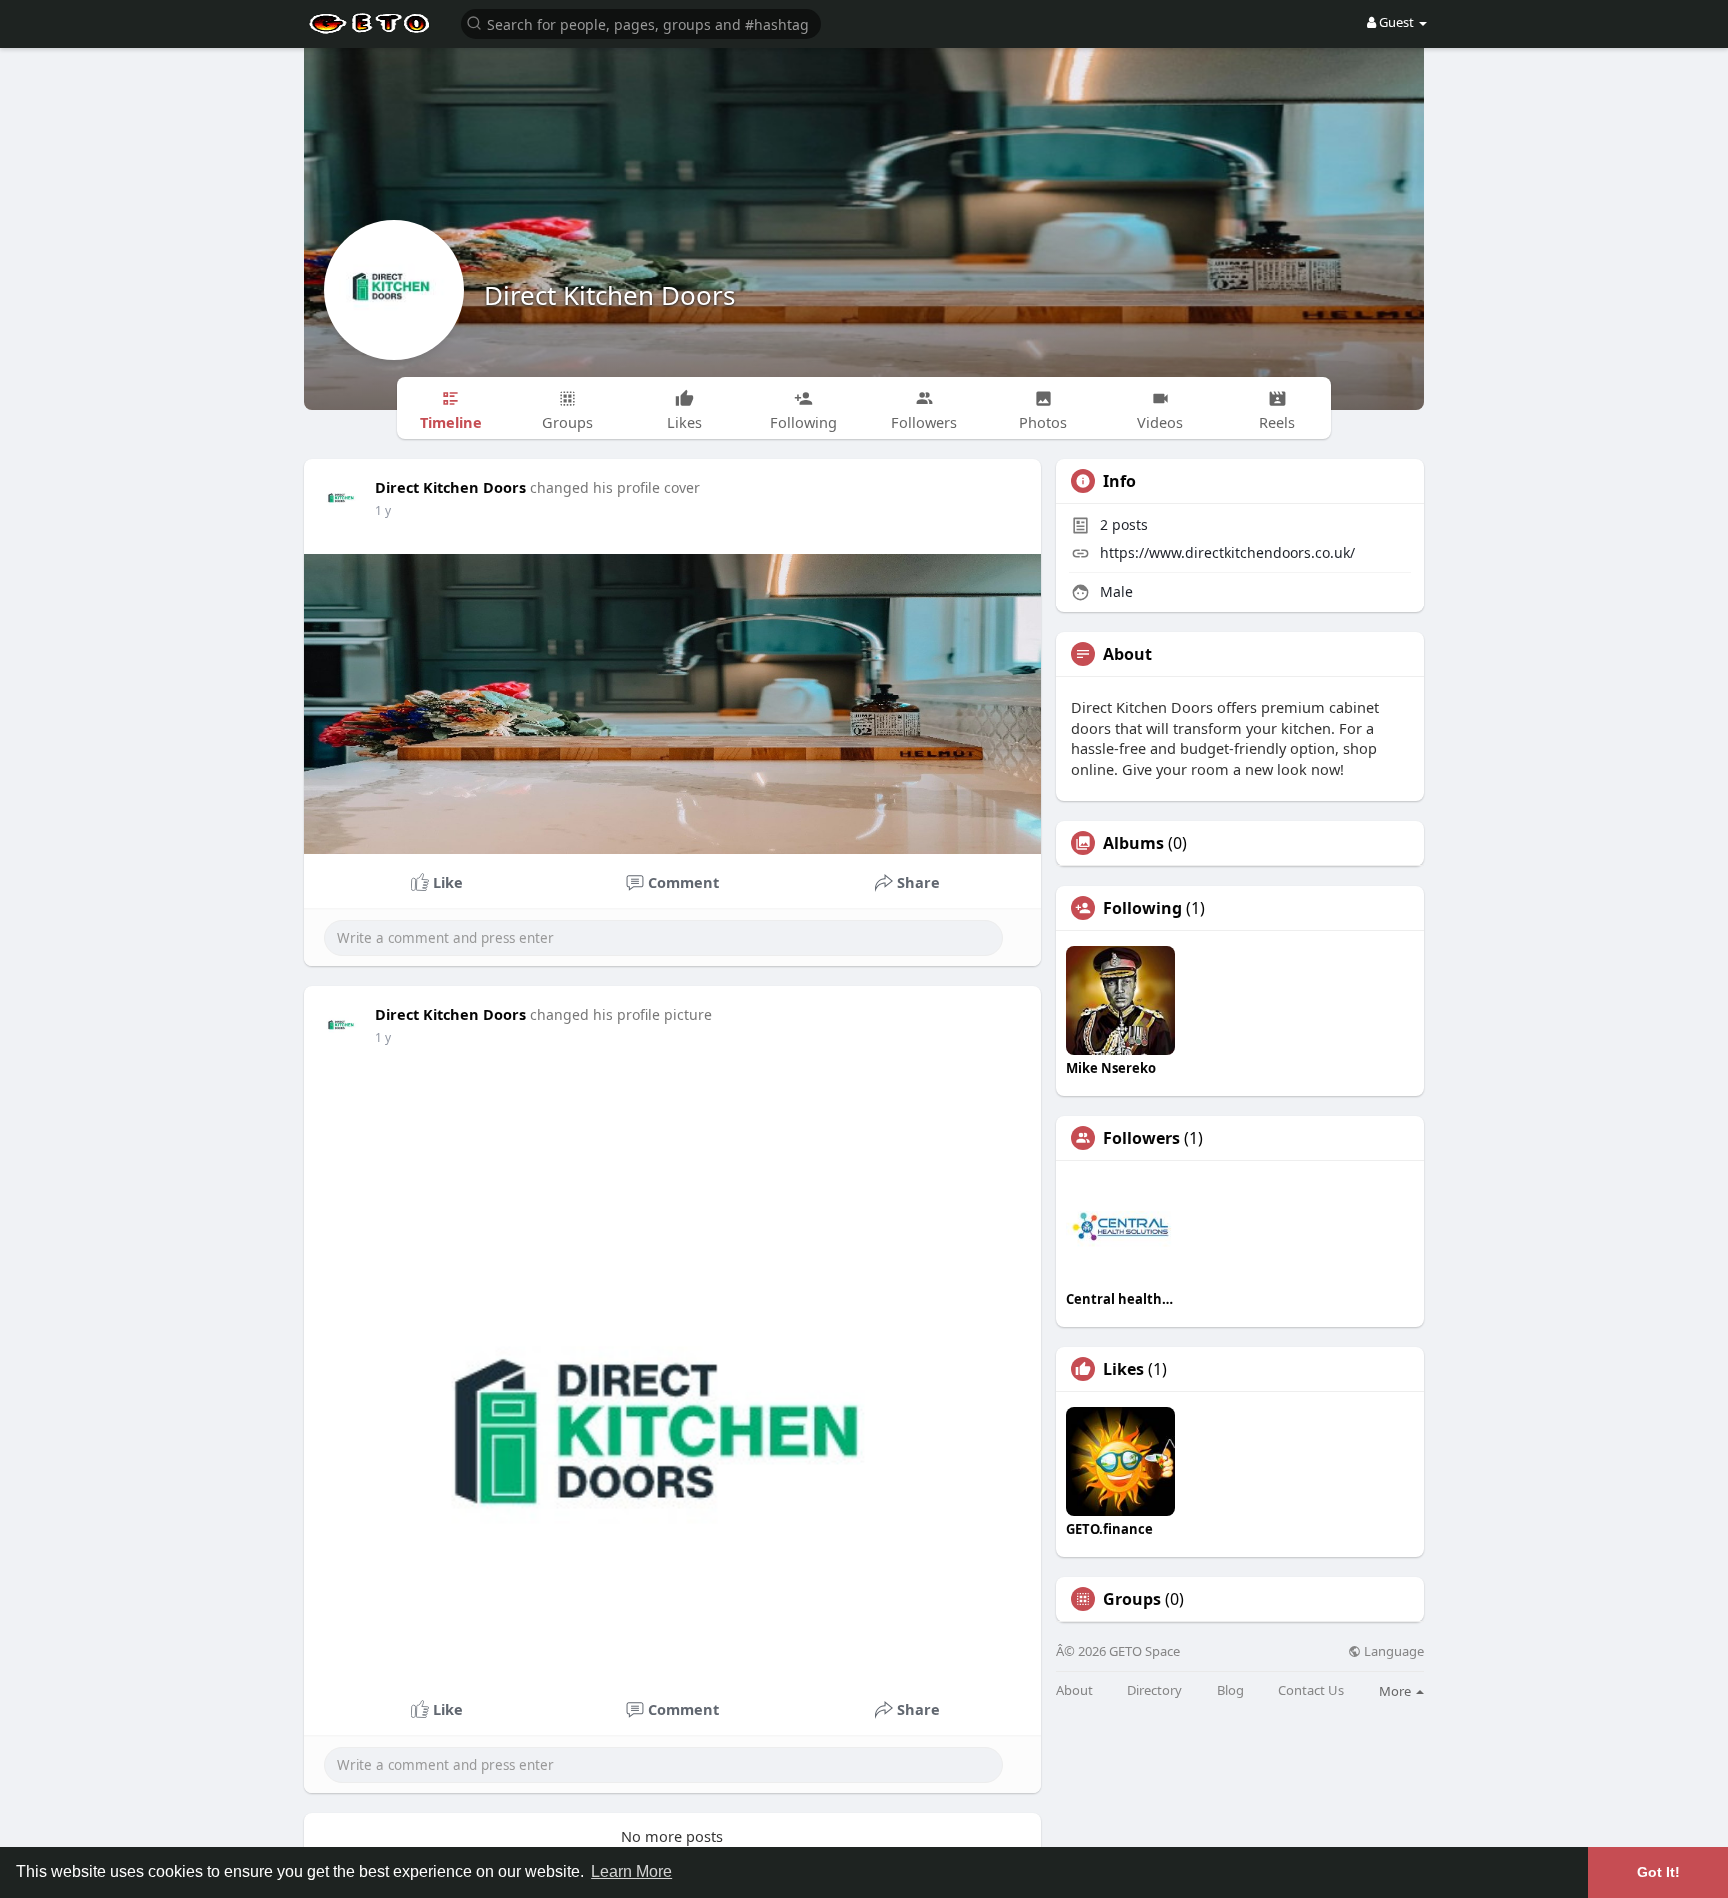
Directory (1154, 1690)
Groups (1132, 1599)
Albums (1133, 843)
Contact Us (1311, 1690)
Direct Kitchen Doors (609, 295)
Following (1142, 908)
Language (1392, 1651)
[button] (641, 22)
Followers (1141, 1138)
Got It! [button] (1658, 1872)
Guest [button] (1396, 22)
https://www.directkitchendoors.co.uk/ (1227, 552)
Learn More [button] (631, 1871)
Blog (1230, 1690)
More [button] (1396, 1691)
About (1074, 1690)
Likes (1123, 1369)
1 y (383, 510)
